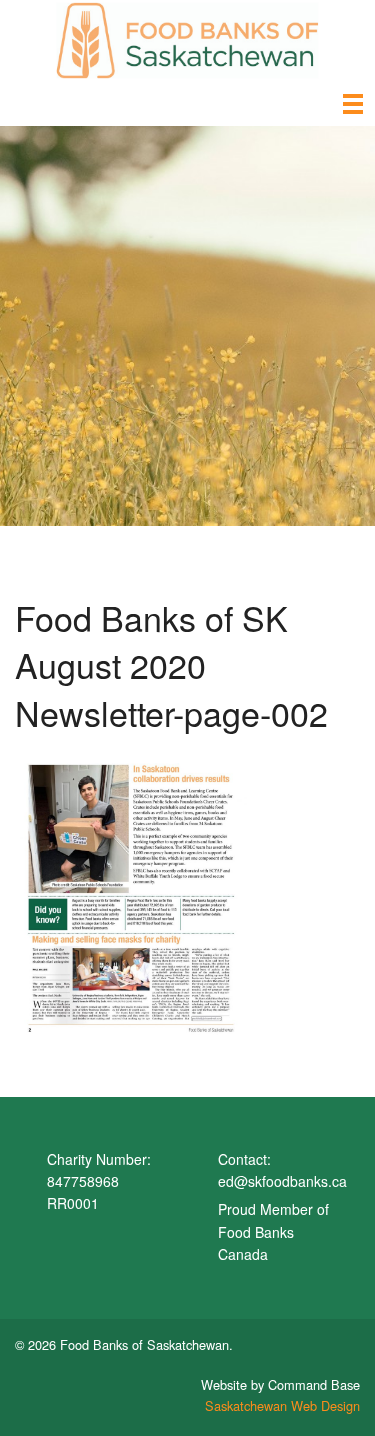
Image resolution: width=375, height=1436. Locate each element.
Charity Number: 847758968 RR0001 (99, 1181)
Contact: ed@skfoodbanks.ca (282, 1170)
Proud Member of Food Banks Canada (273, 1231)
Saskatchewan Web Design (282, 1405)
